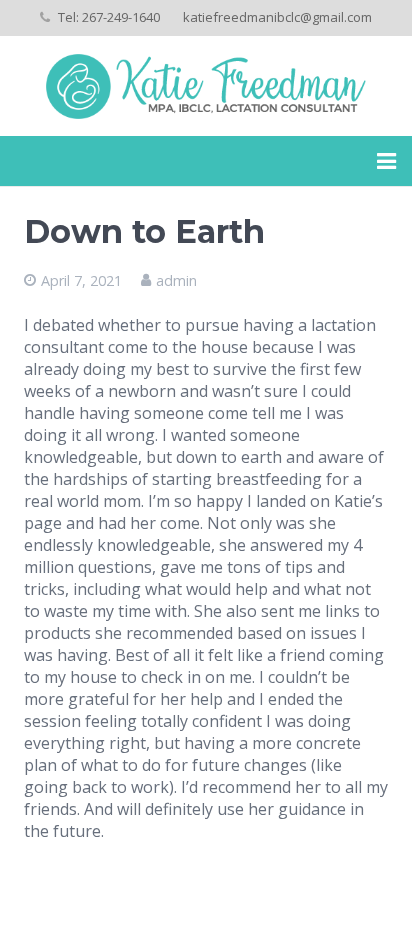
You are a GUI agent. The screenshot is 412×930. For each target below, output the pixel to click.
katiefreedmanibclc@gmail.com (277, 17)
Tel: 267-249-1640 (109, 17)
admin (176, 280)
